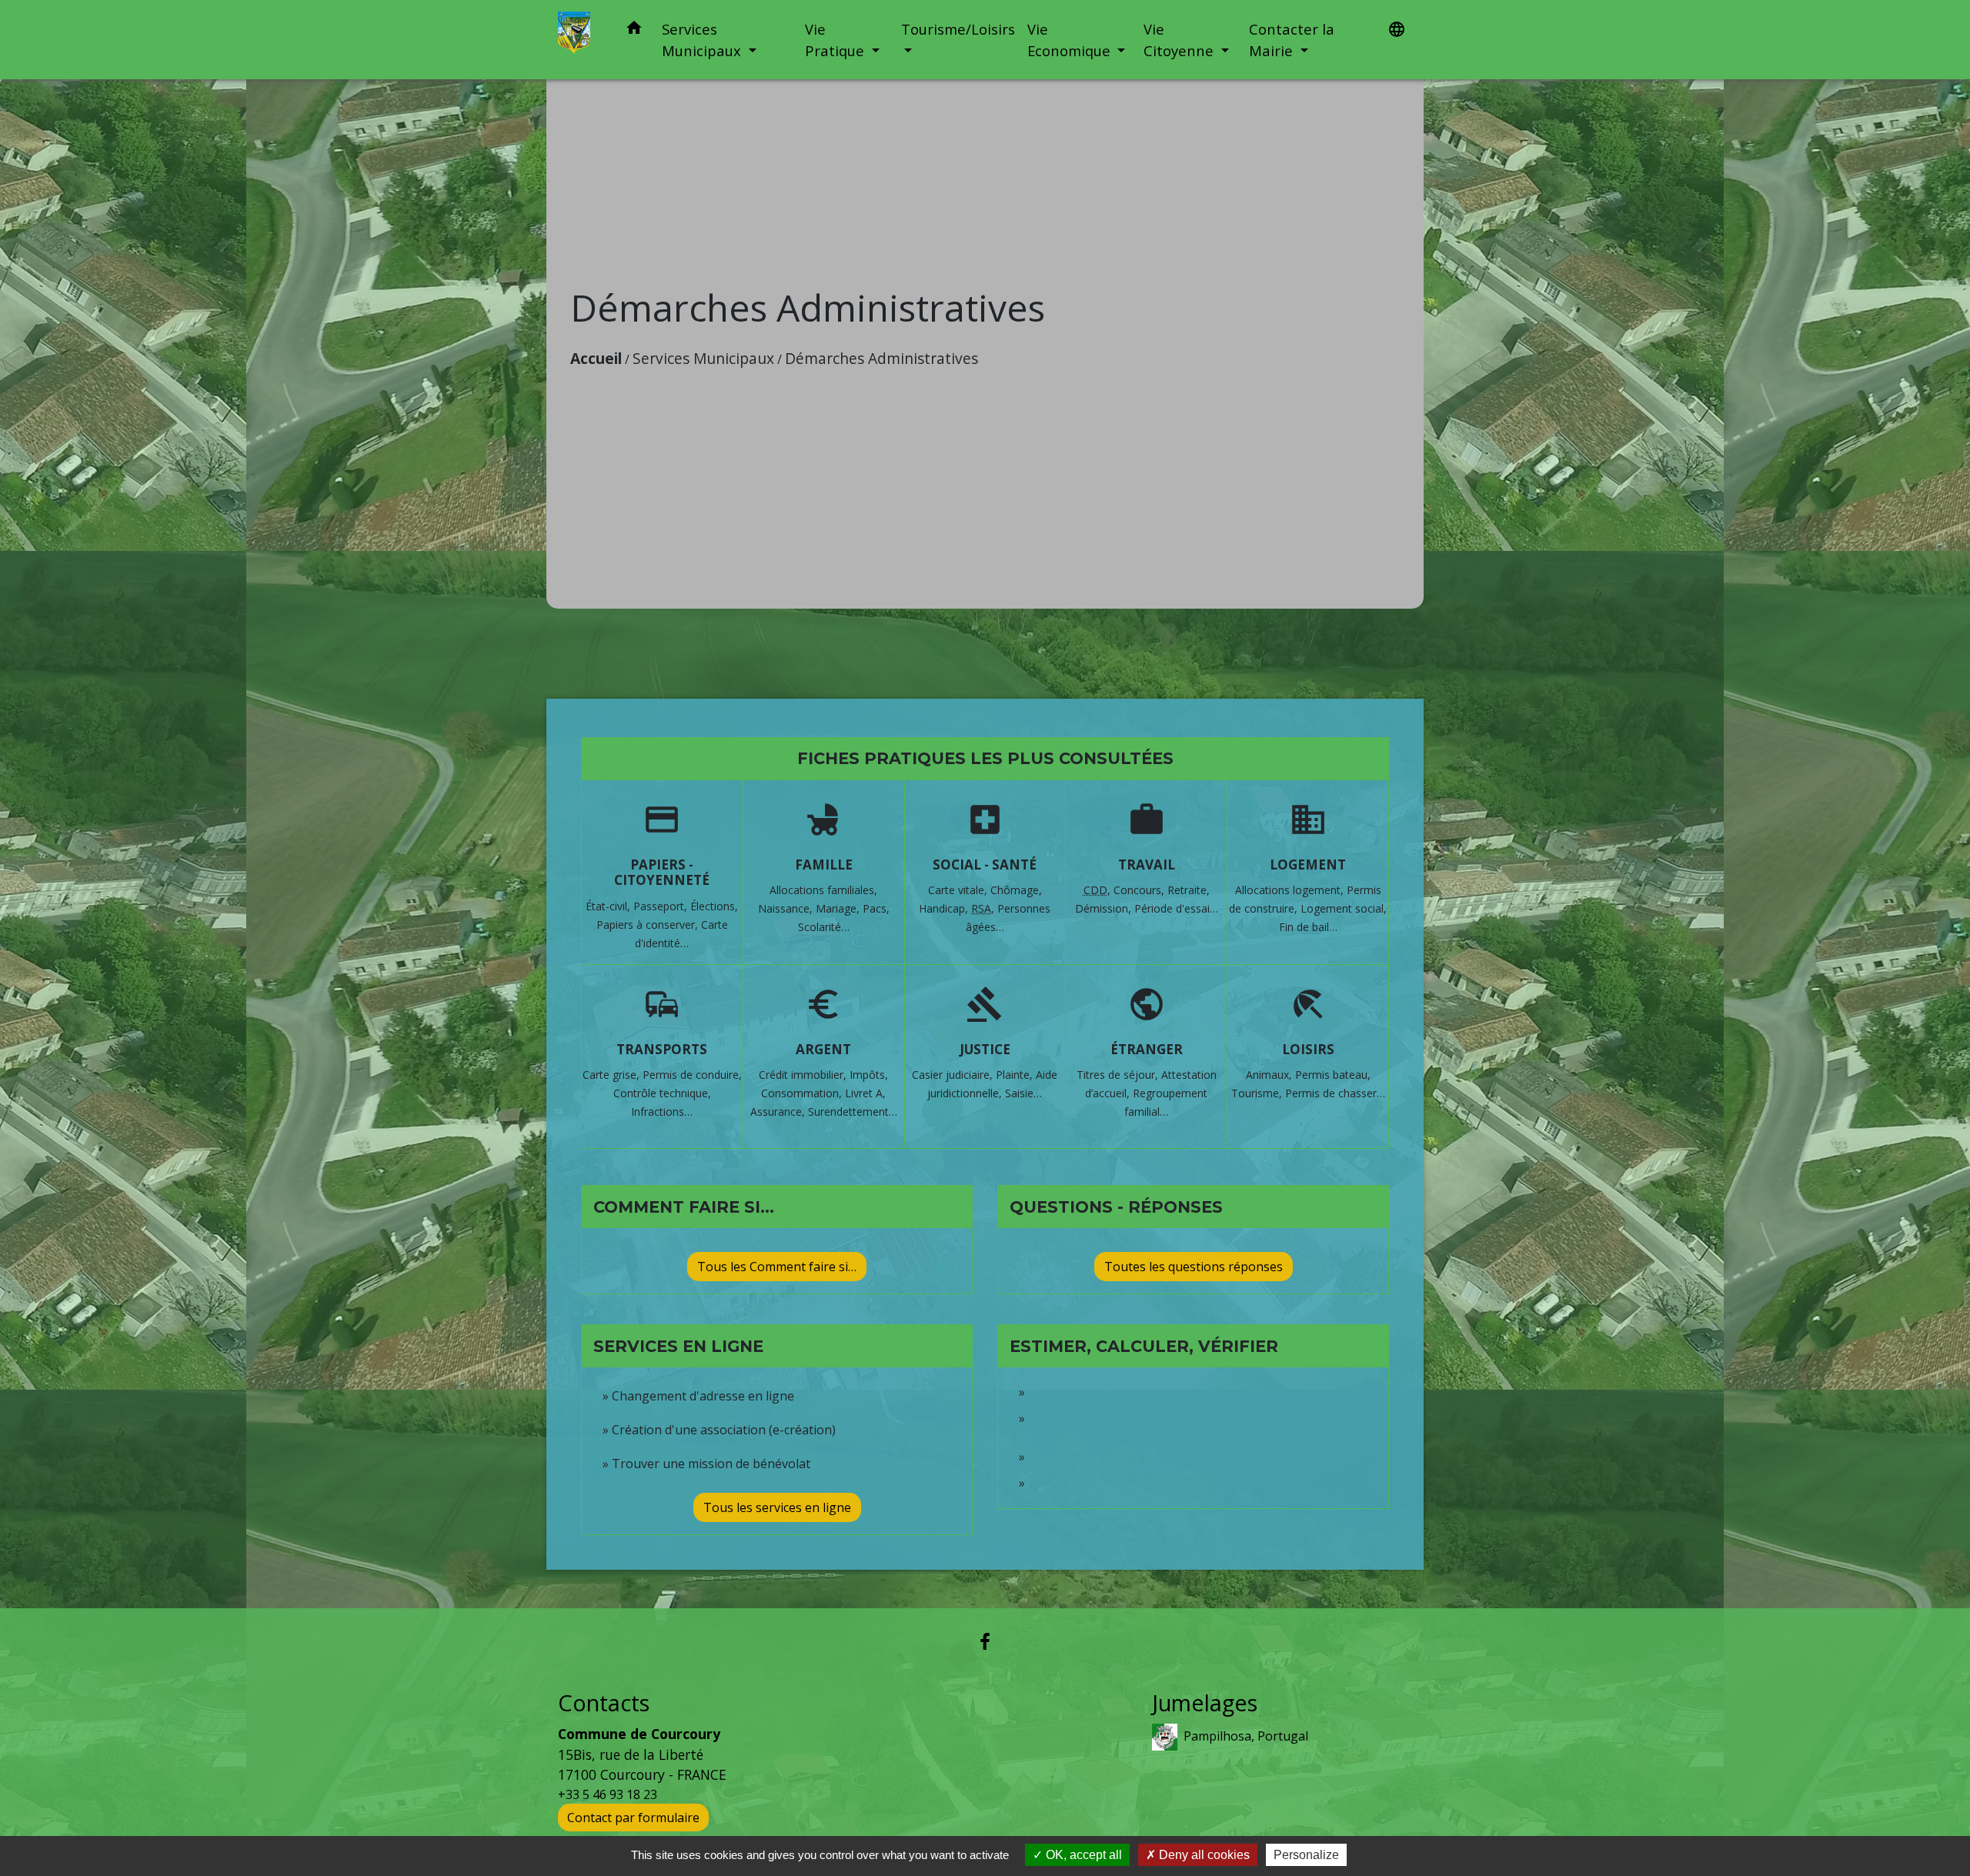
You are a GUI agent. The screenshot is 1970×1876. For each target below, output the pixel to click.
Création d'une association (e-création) (724, 1430)
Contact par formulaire (633, 1818)
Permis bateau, (1333, 1075)
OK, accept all (1082, 1855)
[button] (634, 30)
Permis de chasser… (1335, 1093)
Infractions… (662, 1112)
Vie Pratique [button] (836, 40)
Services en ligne (678, 1346)
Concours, (1140, 890)
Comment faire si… (684, 1207)
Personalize (1306, 1855)
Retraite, (1189, 890)
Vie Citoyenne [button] (1180, 40)
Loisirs (1308, 1049)
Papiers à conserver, (649, 925)
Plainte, (1016, 1075)
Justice (985, 1049)
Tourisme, (1258, 1093)
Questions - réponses (1116, 1207)
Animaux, (1270, 1075)
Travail (1147, 865)
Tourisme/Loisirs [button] (958, 29)
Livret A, (865, 1093)
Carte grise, (613, 1075)
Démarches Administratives (881, 358)
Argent (823, 1049)
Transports (662, 1049)
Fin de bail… (1308, 927)
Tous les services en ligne (777, 1507)
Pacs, (876, 908)
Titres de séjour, (1119, 1075)
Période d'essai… (1176, 908)
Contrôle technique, (662, 1093)
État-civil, (609, 906)
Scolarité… (824, 927)
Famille (824, 865)
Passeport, (662, 906)
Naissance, (787, 908)
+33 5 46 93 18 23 (608, 1794)
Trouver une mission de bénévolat (711, 1464)
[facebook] (985, 1641)
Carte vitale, (959, 890)
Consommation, (803, 1093)
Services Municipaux (703, 358)
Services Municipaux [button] (703, 40)
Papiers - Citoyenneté (662, 872)
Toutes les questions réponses (1194, 1267)
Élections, (714, 906)
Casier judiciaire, (954, 1075)
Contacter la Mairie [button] (1292, 40)
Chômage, (1016, 890)
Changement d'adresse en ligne (703, 1396)
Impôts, (869, 1075)
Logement (1308, 865)
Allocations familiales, (823, 890)
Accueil (596, 358)
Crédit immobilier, (804, 1075)
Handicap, (945, 908)
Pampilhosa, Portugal (1246, 1736)
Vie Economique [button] (1071, 40)
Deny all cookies (1203, 1855)
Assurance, (779, 1112)
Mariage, (839, 908)
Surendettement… (853, 1112)
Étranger (1147, 1049)
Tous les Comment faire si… (777, 1267)
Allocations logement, (1291, 890)
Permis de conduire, (692, 1075)
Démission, (1105, 908)
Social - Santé (985, 865)
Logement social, (1344, 908)
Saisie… (1023, 1093)
